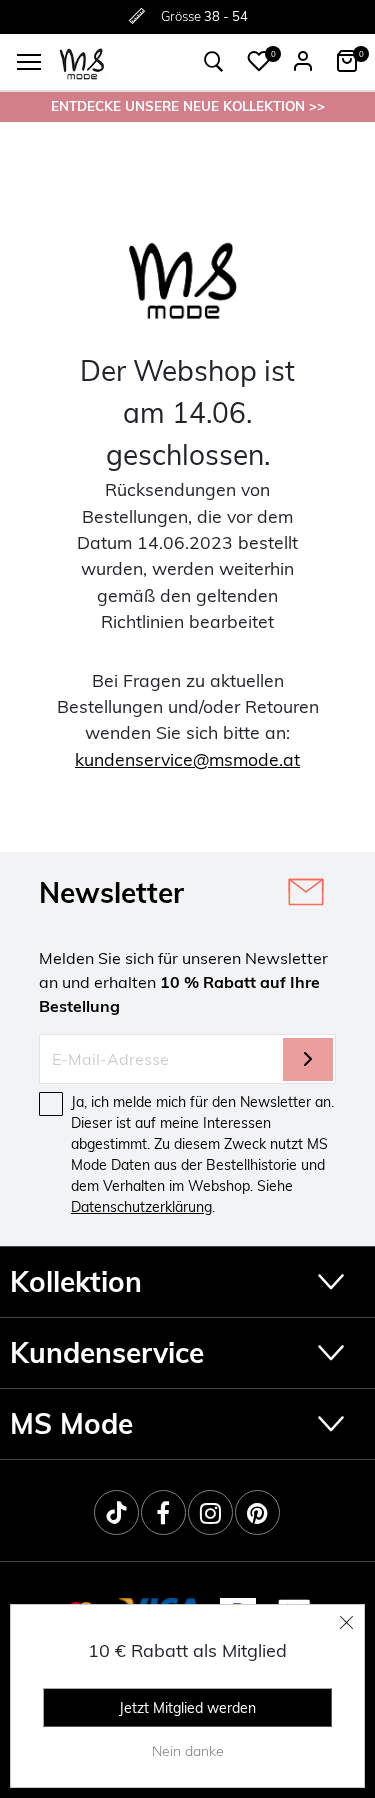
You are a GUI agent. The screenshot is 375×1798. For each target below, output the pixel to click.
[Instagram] (210, 1512)
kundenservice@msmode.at (187, 759)
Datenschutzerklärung (141, 1207)
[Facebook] (163, 1512)
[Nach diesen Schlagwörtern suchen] (214, 62)
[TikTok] (116, 1512)
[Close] (347, 1622)
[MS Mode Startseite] (82, 62)
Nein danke (188, 1751)
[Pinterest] (257, 1512)
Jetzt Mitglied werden (187, 1708)
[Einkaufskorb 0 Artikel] (347, 61)
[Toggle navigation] (29, 62)
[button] (259, 61)
